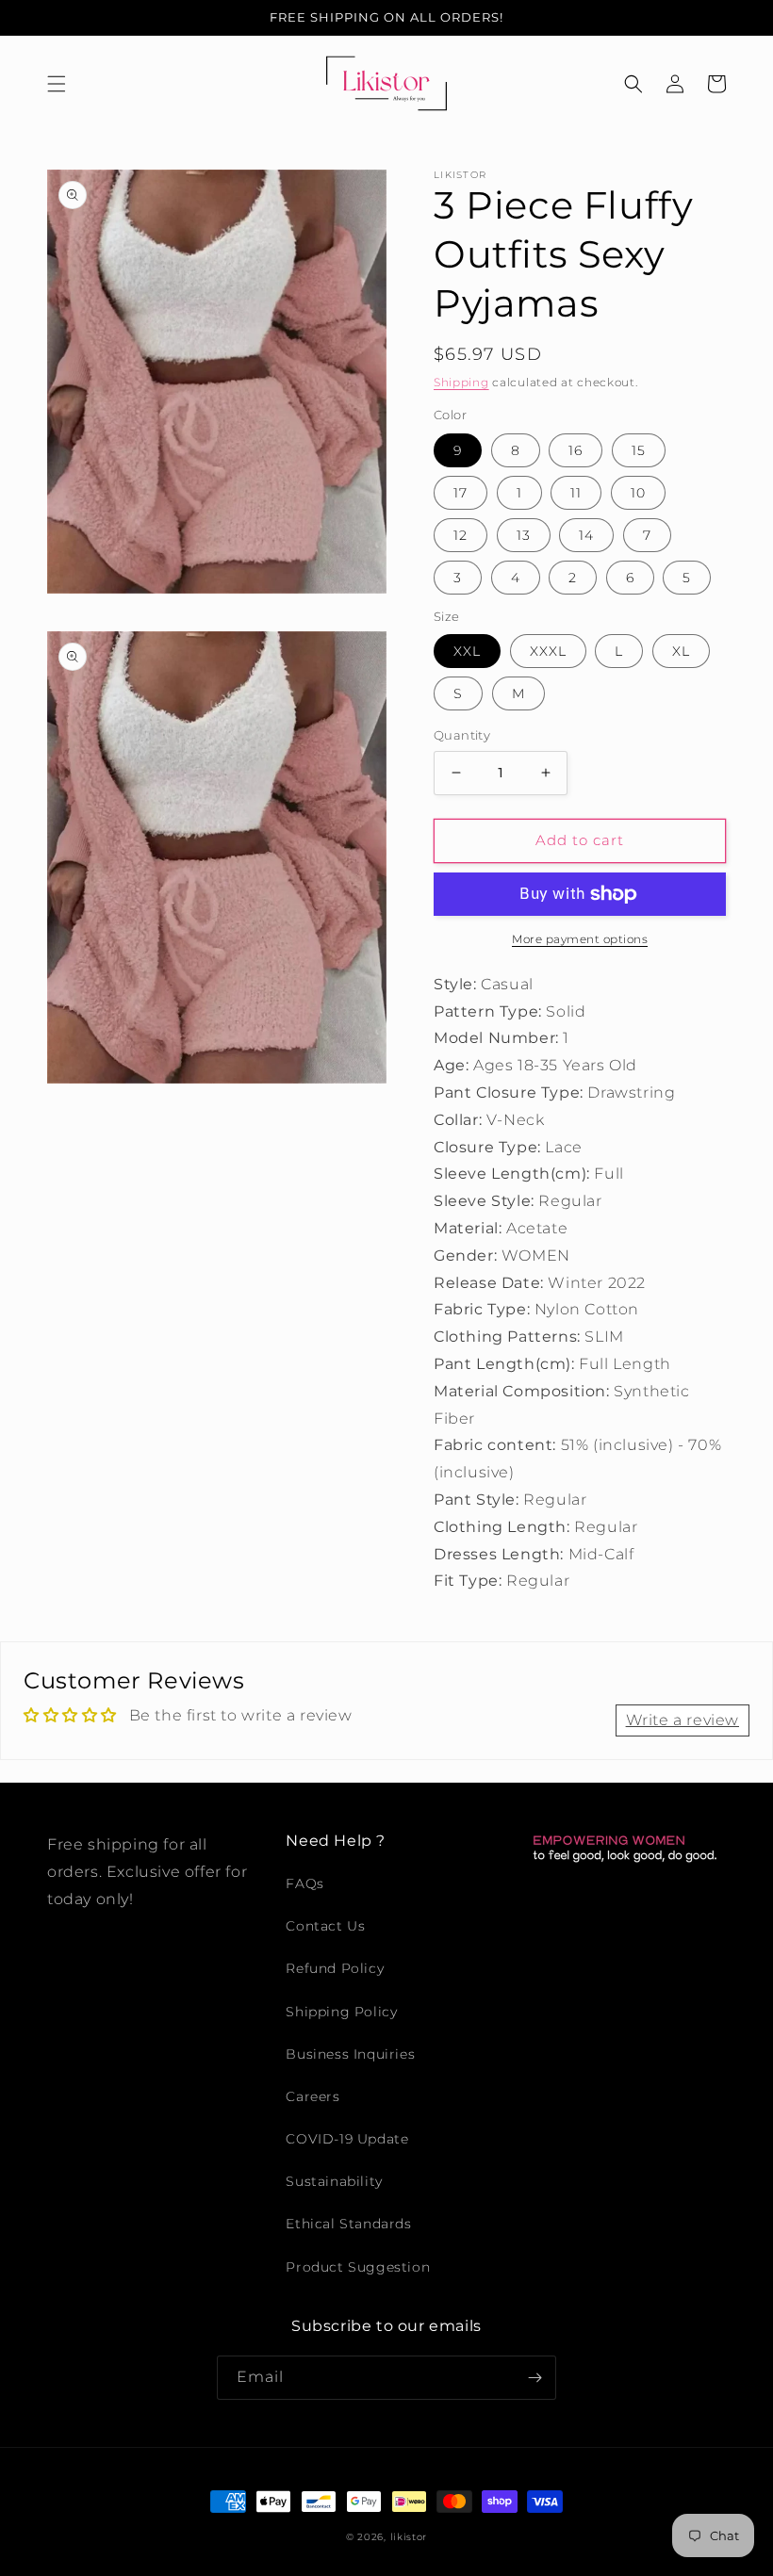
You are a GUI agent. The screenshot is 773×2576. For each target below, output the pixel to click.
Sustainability (334, 2181)
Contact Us (325, 1926)
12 (461, 535)
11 (576, 493)
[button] (57, 84)
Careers (312, 2096)
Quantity (462, 735)
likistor (409, 2537)
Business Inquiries (350, 2054)
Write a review (683, 1720)
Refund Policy (335, 1968)
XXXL (548, 651)
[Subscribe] (535, 2378)
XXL (467, 651)
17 (461, 493)
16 (576, 450)
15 (639, 450)
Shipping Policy (341, 2012)
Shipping (461, 382)
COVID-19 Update (347, 2139)
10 (638, 493)
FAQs (304, 1883)
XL (681, 651)
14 (586, 535)
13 (524, 535)
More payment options (580, 939)
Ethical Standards (348, 2224)
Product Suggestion (358, 2267)
